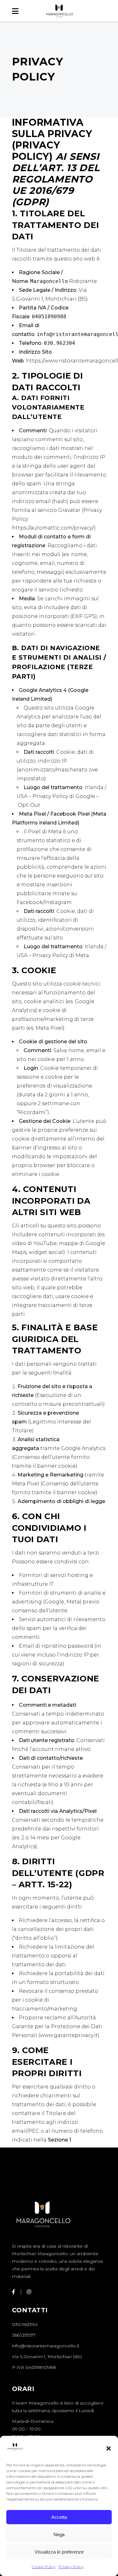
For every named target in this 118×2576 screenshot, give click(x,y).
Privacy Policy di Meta (61, 955)
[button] (109, 2448)
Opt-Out (29, 805)
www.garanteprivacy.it (69, 2035)
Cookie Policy (44, 2567)
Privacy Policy (71, 2567)
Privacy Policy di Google (64, 796)
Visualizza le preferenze (59, 2552)
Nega (59, 2534)
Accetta (59, 2517)
